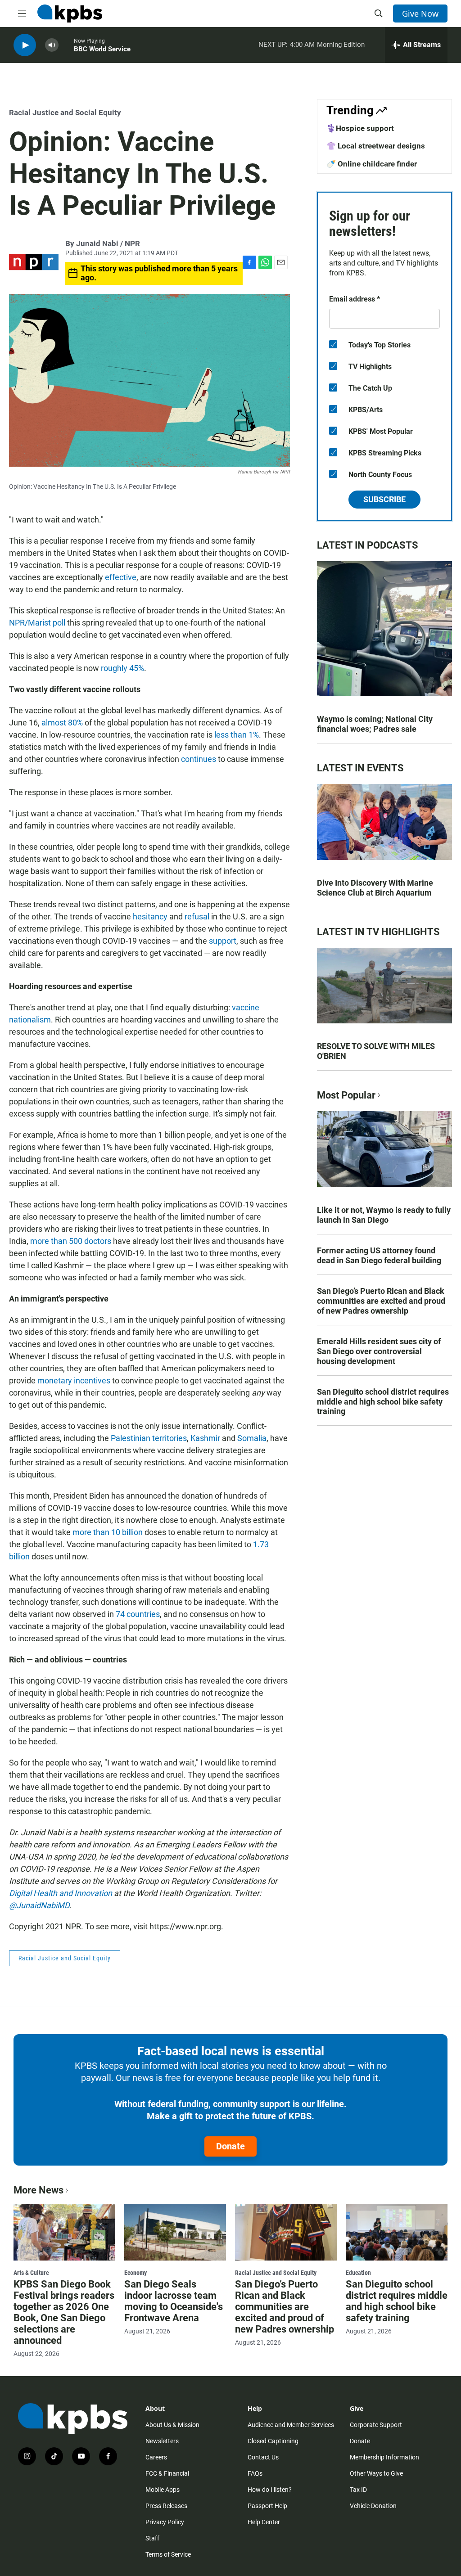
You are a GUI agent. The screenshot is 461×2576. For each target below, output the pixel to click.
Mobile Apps (163, 2490)
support (223, 941)
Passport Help (267, 2506)
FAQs (255, 2473)
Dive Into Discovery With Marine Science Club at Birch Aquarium (375, 888)
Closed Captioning (273, 2441)
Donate (230, 2146)
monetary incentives (74, 1380)
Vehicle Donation (373, 2506)
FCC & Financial (167, 2473)
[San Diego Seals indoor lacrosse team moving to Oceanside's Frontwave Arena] (175, 2232)
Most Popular (346, 1095)
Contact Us (263, 2457)
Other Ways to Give (376, 2473)
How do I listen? (270, 2490)
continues (199, 759)
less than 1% (237, 735)
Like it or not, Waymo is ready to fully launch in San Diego (384, 1215)
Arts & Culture (31, 2273)
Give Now (420, 14)
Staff (152, 2538)
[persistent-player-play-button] (25, 45)
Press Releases (166, 2506)
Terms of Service (168, 2554)
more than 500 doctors (71, 1241)
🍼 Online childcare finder (372, 164)
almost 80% (62, 723)
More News (38, 2190)
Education (358, 2273)
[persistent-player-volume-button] (52, 45)
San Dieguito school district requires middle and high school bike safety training (383, 1402)
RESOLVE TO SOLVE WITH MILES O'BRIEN (376, 1051)
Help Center (264, 2522)
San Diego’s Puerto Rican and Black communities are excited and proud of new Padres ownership (381, 1301)
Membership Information (384, 2457)
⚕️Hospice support (360, 128)
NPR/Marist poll (37, 623)
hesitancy (150, 916)
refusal (197, 916)
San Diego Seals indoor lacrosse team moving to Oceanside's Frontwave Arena (174, 2301)
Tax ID (358, 2490)
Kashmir (205, 1438)
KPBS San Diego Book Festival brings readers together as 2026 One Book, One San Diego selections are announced (64, 2312)
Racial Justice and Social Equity (65, 113)
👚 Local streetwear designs (376, 146)
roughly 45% (122, 668)
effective (121, 577)
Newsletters (162, 2441)
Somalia (252, 1438)
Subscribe (384, 499)
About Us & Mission (172, 2425)
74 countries (138, 1614)
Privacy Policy (165, 2522)
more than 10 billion (108, 1532)
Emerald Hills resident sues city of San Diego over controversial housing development (379, 1351)
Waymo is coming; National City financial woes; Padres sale (375, 724)
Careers (156, 2457)
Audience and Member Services (291, 2425)
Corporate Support (376, 2425)
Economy (136, 2273)
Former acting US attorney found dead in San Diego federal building (379, 1255)
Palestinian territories (149, 1438)
